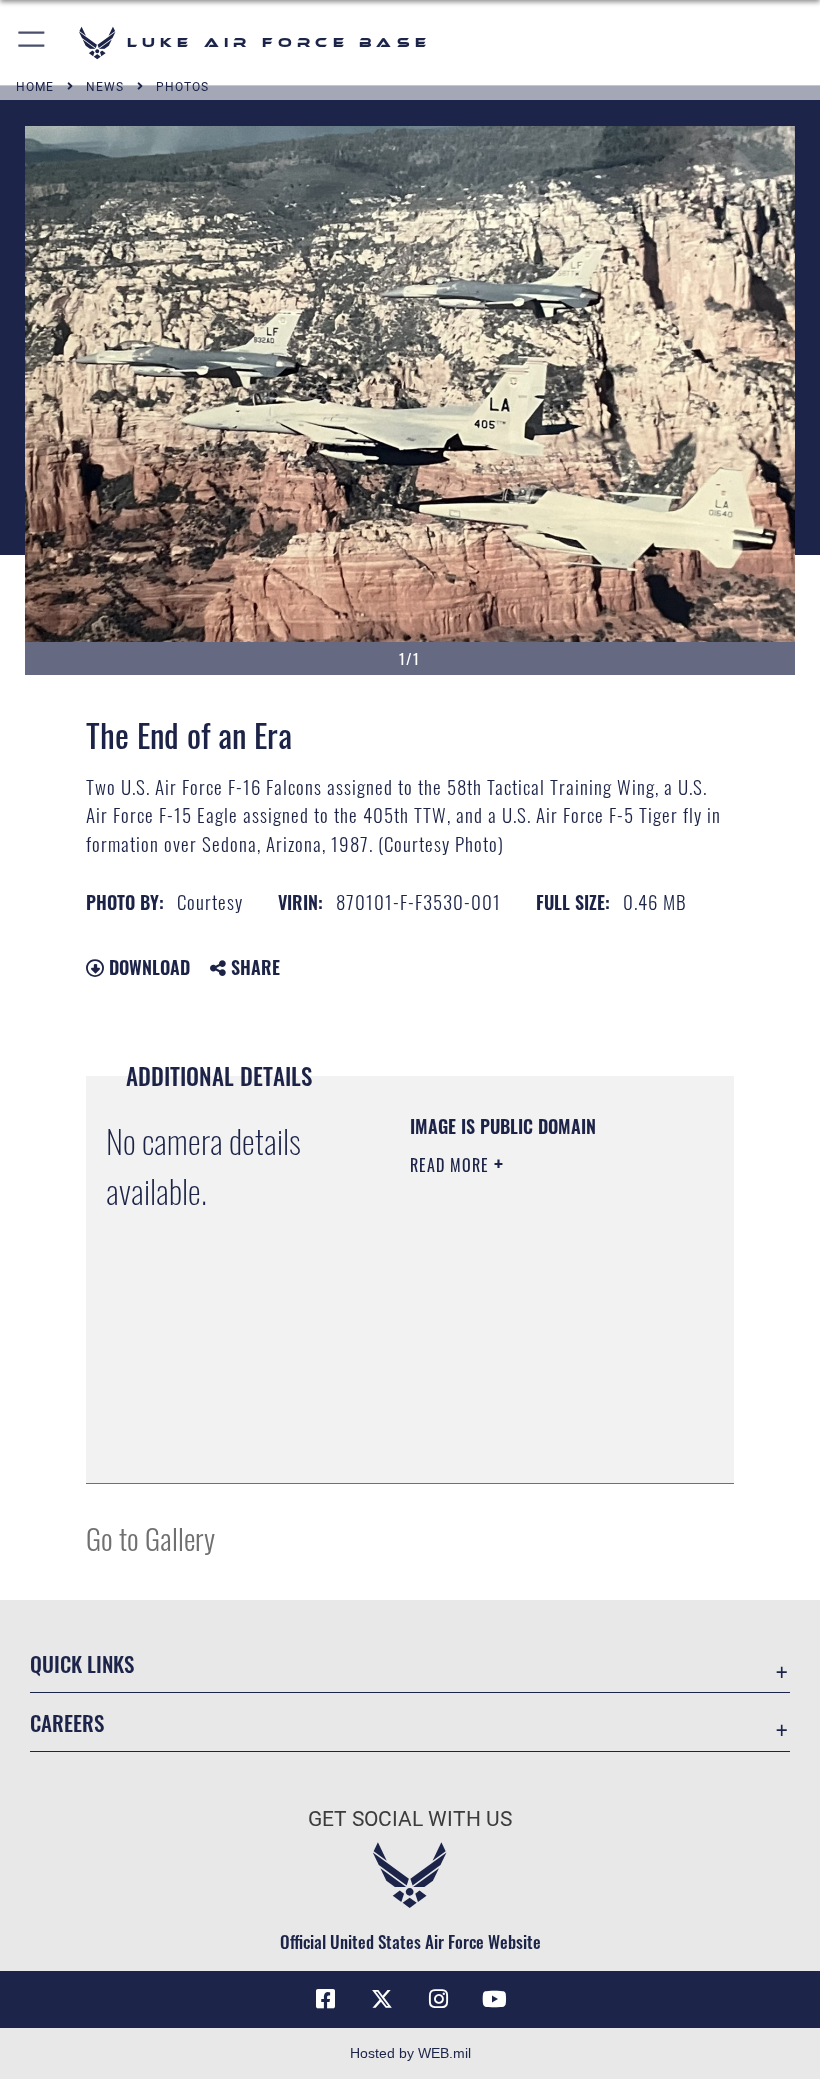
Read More (452, 1165)
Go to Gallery (150, 1537)
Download (147, 967)
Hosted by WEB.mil (410, 2053)
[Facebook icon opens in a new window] (326, 1999)
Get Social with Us (410, 1819)
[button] (32, 42)
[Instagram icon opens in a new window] (438, 1999)
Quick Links (82, 1663)
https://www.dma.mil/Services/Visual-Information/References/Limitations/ (531, 1418)
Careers (67, 1722)
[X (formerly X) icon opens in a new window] (382, 1999)
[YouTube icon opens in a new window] (494, 1999)
